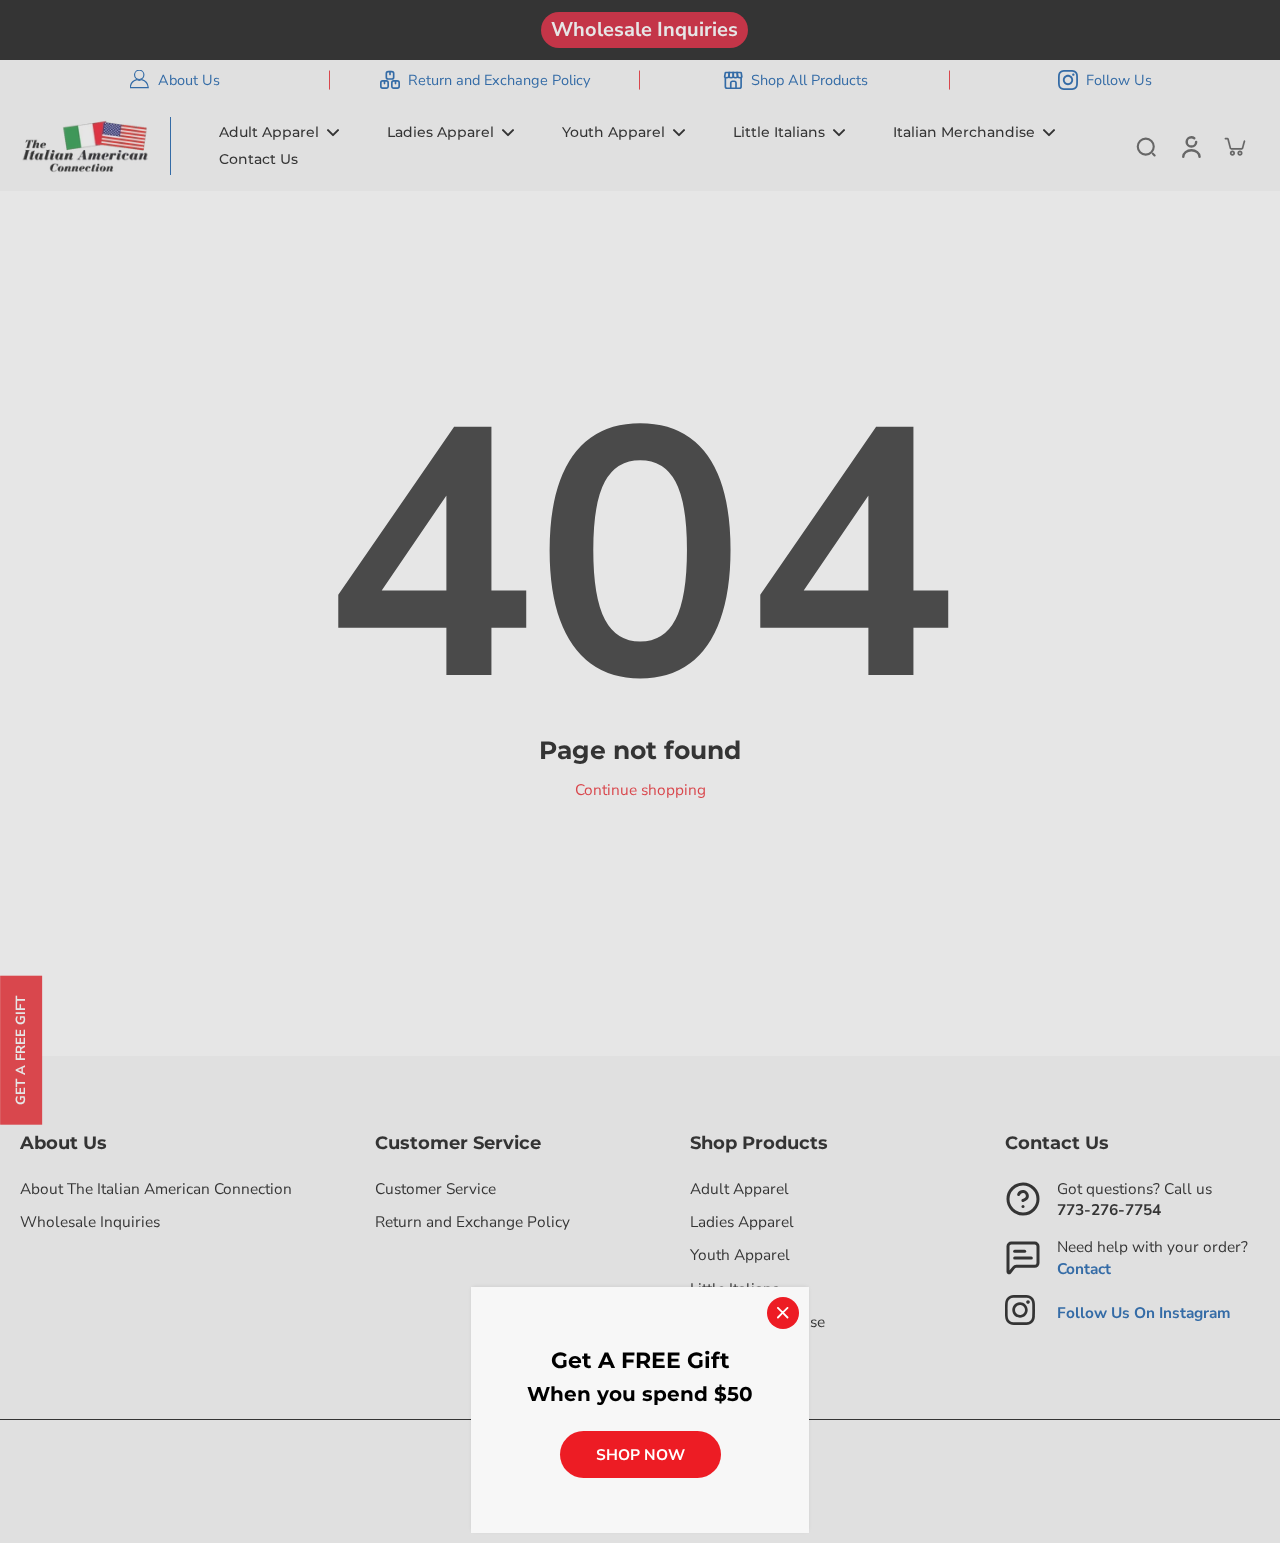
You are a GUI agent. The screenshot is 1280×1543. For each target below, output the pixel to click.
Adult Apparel (739, 1188)
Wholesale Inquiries (644, 29)
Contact (1084, 1268)
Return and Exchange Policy (499, 80)
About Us (189, 80)
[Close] (783, 1313)
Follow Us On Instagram (1144, 1312)
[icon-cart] (1234, 146)
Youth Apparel (740, 1254)
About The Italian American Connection (156, 1188)
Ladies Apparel (742, 1221)
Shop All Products (809, 80)
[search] (1146, 146)
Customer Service (435, 1188)
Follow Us (1119, 80)
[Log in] (1190, 146)
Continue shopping (640, 789)
